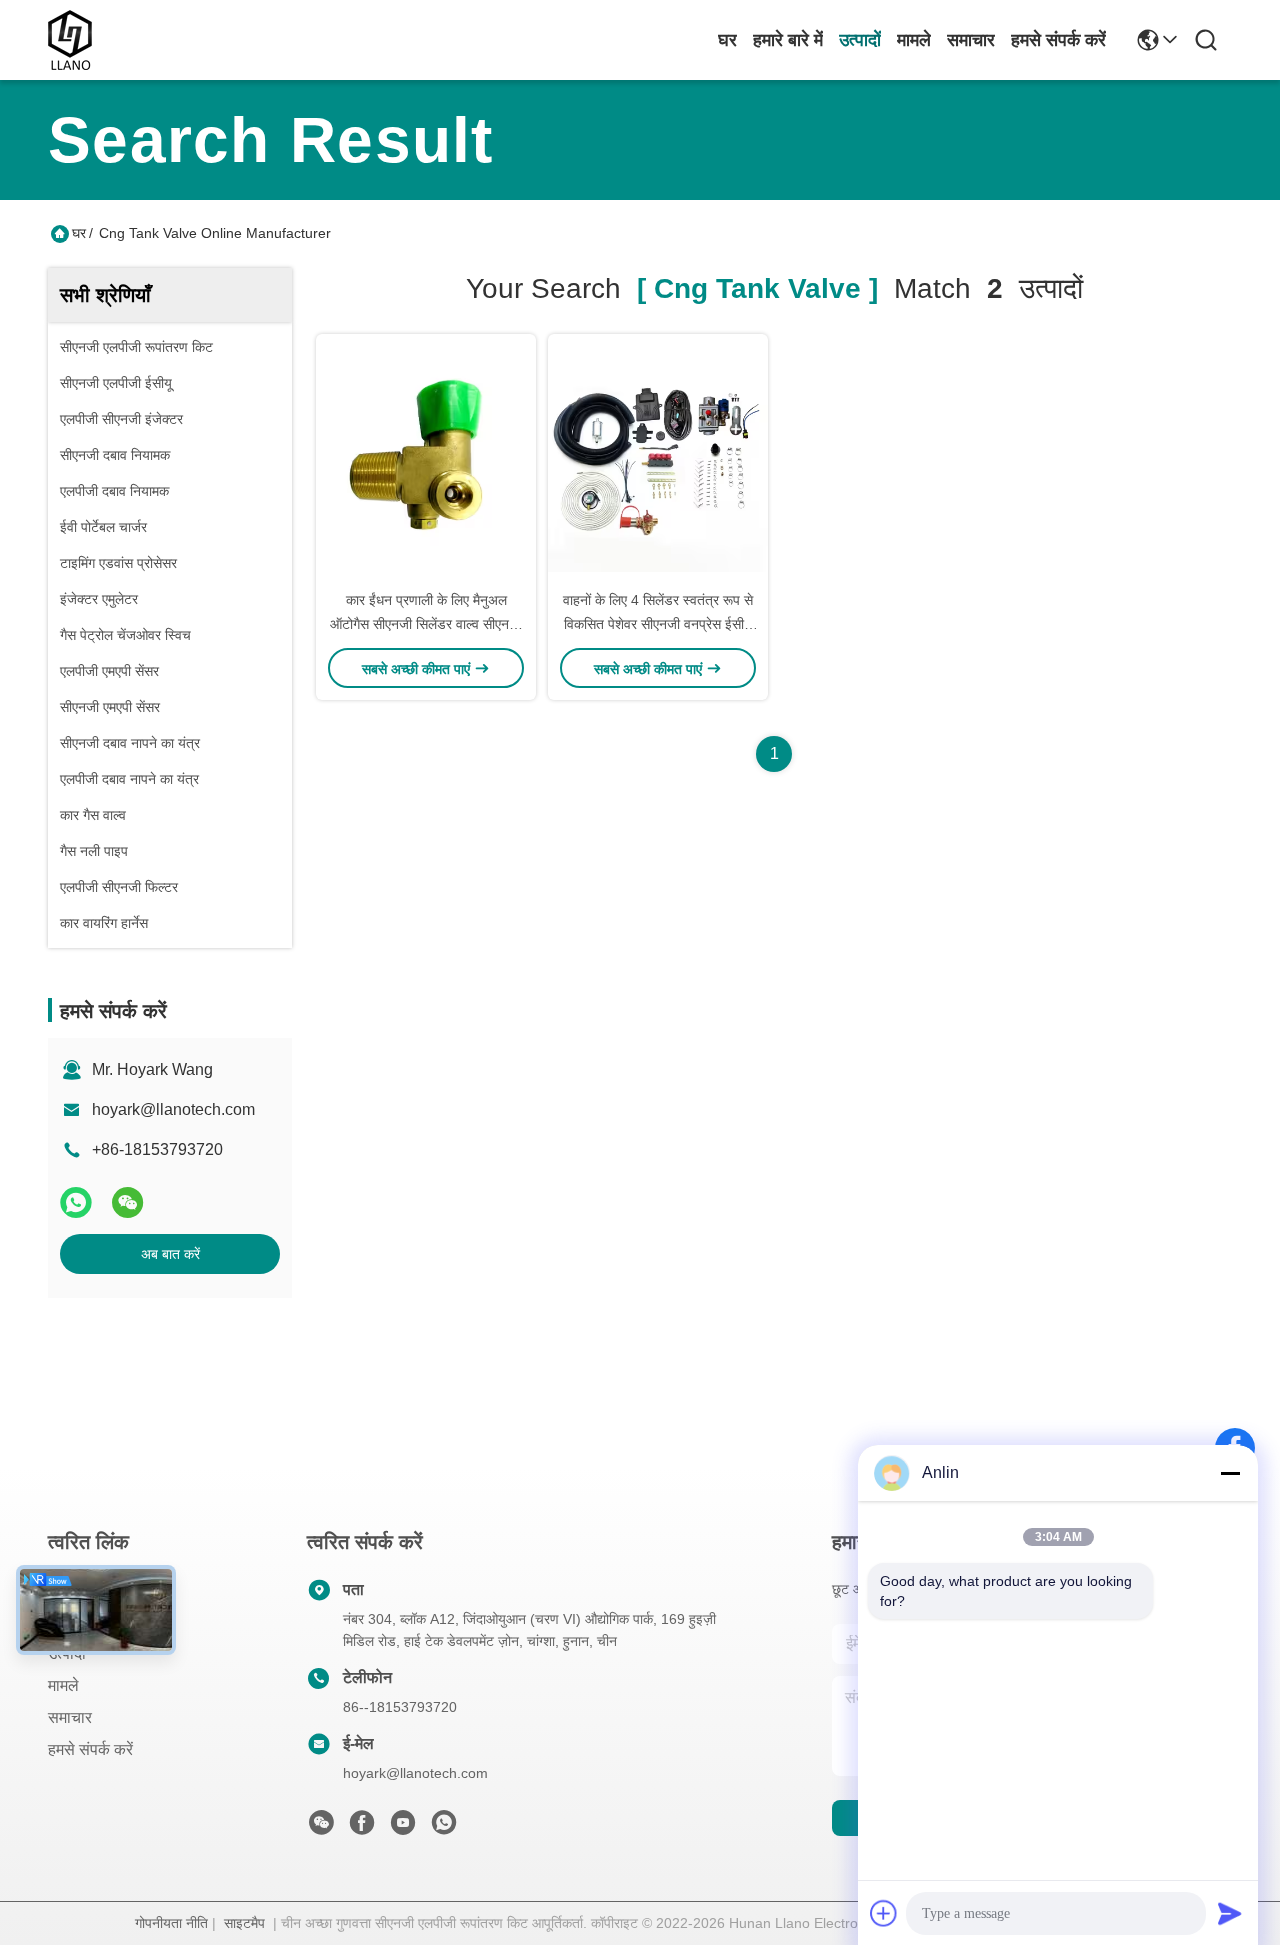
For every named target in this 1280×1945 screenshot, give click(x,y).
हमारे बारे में (788, 40)
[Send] (1230, 1913)
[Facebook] (362, 1828)
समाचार (971, 40)
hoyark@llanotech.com (173, 1109)
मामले (914, 40)
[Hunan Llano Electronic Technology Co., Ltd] (70, 40)
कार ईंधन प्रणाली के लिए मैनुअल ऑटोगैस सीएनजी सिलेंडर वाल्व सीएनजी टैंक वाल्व (426, 624)
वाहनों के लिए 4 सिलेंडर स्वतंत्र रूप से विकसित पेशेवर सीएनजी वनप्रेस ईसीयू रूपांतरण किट (658, 624)
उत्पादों (860, 40)
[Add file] (884, 1913)
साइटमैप (244, 1923)
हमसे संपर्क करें (1058, 40)
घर (727, 40)
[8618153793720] (444, 1828)
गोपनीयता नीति (171, 1923)
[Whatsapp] (76, 1202)
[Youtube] (403, 1828)
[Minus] (1230, 1473)
